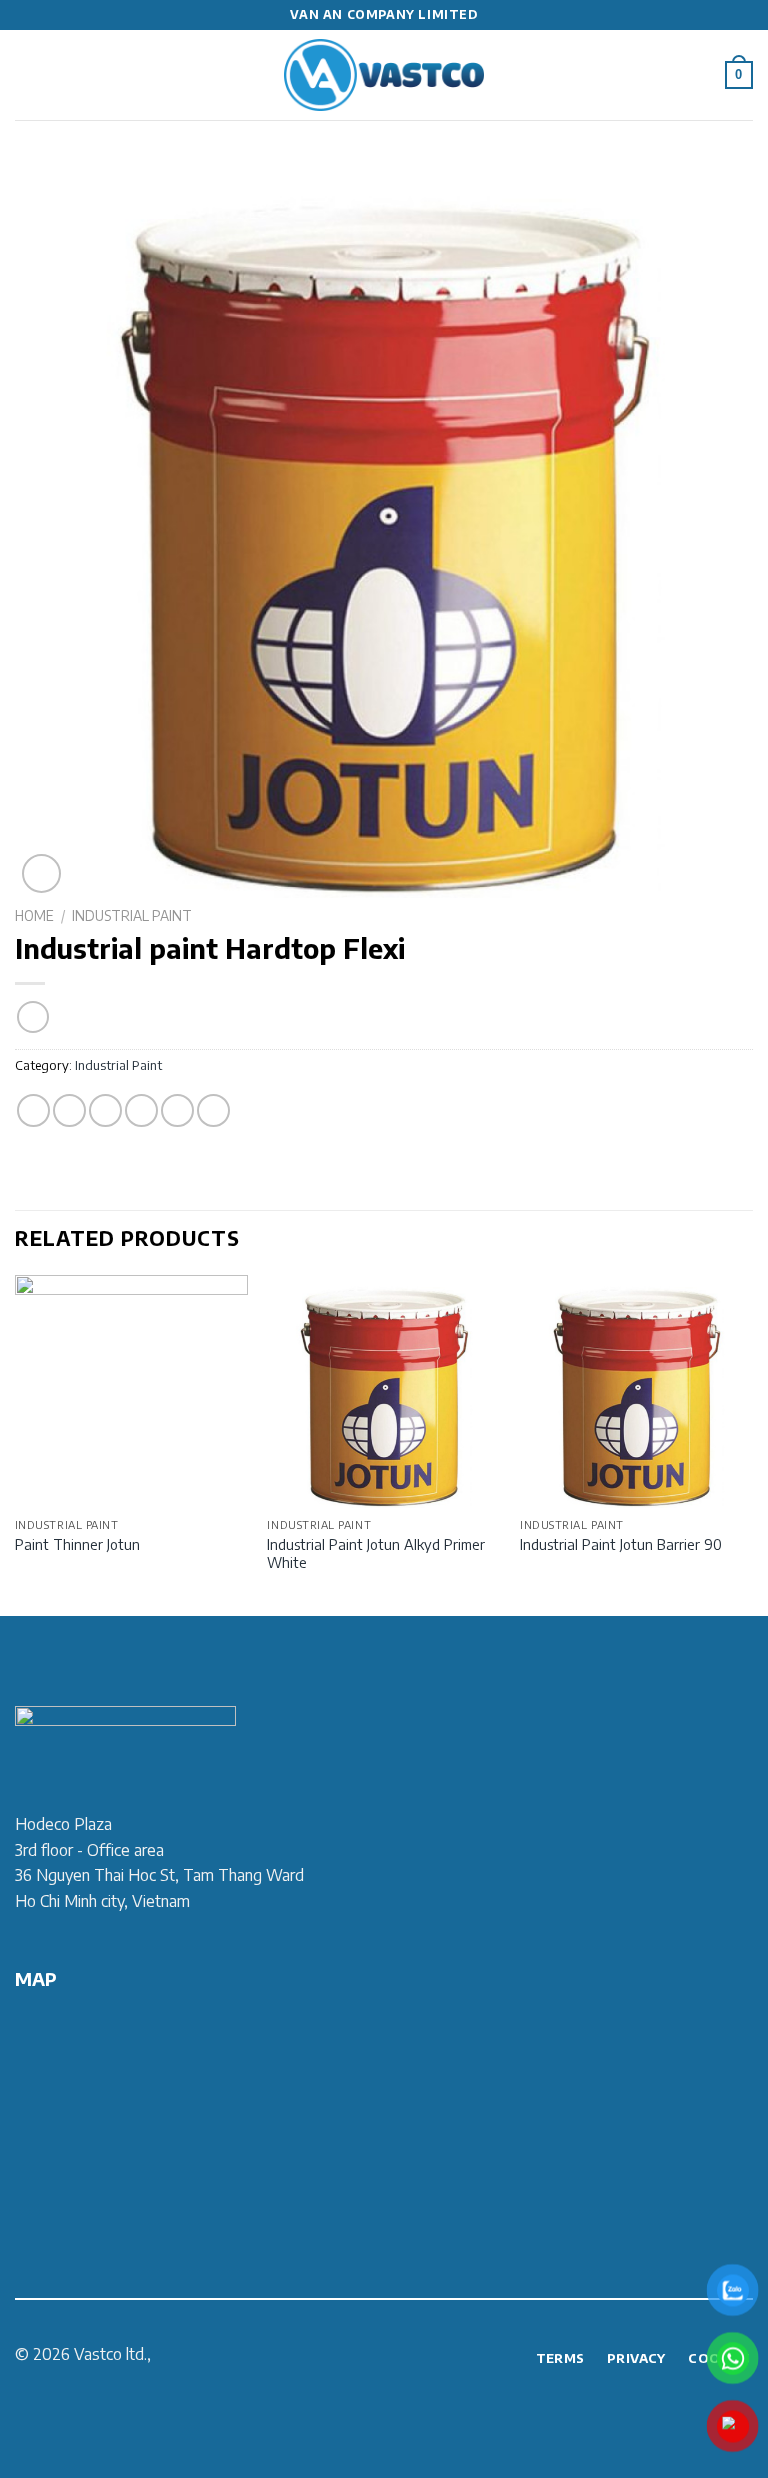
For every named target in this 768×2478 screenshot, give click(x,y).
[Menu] (27, 74)
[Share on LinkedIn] (213, 1110)
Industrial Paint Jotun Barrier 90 (621, 1544)
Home (34, 915)
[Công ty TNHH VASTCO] (384, 75)
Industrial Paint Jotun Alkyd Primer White (376, 1553)
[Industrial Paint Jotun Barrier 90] (636, 1391)
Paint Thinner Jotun (77, 1544)
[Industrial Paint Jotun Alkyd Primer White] (383, 1391)
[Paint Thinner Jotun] (131, 1391)
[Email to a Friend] (141, 1110)
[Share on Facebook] (69, 1110)
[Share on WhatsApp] (33, 1110)
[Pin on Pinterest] (177, 1110)
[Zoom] (41, 873)
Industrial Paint (132, 915)
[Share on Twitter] (105, 1110)
